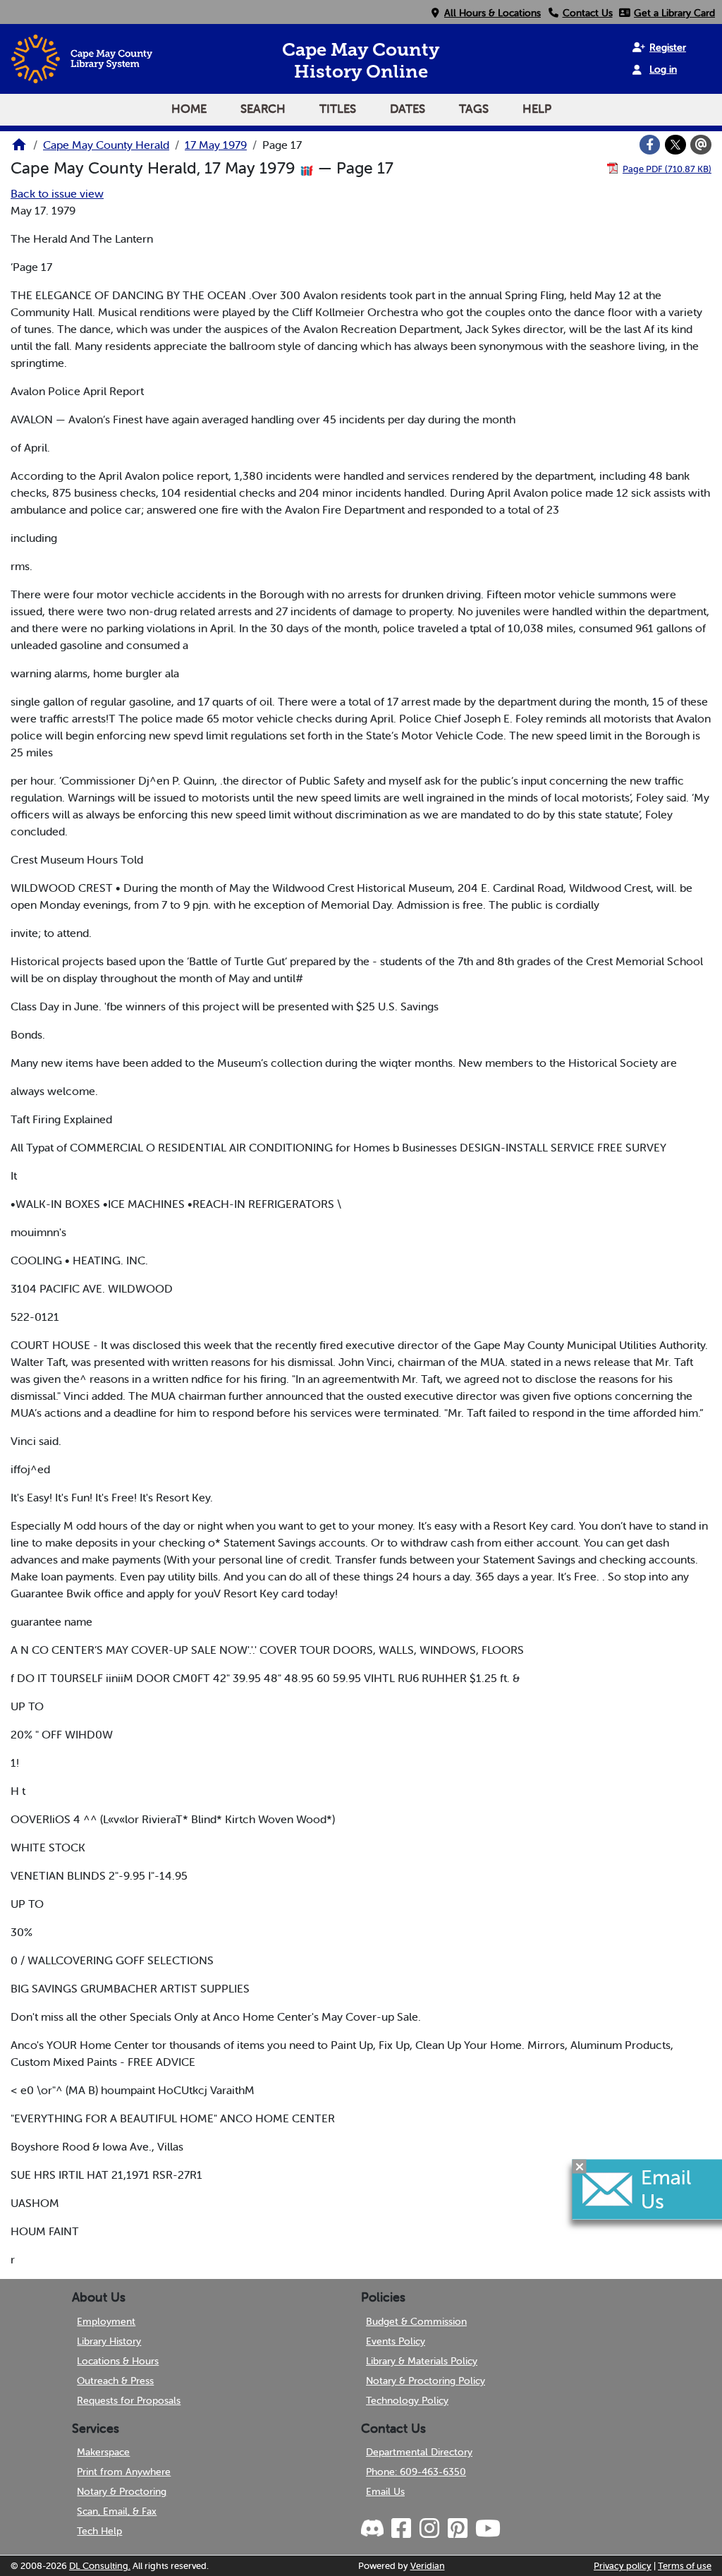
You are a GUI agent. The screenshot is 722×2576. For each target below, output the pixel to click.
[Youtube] (487, 2529)
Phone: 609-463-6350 (416, 2472)
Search (263, 109)
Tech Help (99, 2531)
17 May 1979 (216, 145)
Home (189, 109)
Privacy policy (623, 2566)
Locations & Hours (118, 2361)
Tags (474, 109)
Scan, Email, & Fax (117, 2511)
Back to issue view (57, 193)
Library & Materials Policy (422, 2361)
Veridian (428, 2566)
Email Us (385, 2491)
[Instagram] (429, 2529)
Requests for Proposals (129, 2400)
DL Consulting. (100, 2566)
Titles (338, 109)
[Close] (580, 2167)
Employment (106, 2321)
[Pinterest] (457, 2529)
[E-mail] (701, 145)
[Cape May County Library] (19, 149)
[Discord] (374, 2529)
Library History (109, 2341)
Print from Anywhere (124, 2472)
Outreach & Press (115, 2381)
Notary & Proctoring (122, 2491)
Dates (408, 109)
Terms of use (685, 2566)
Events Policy (396, 2341)
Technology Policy (407, 2400)
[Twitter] (675, 145)
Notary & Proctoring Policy (426, 2381)
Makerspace (103, 2452)
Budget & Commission (416, 2321)
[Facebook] (650, 145)
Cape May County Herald (106, 145)
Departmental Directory (419, 2452)
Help (537, 109)
